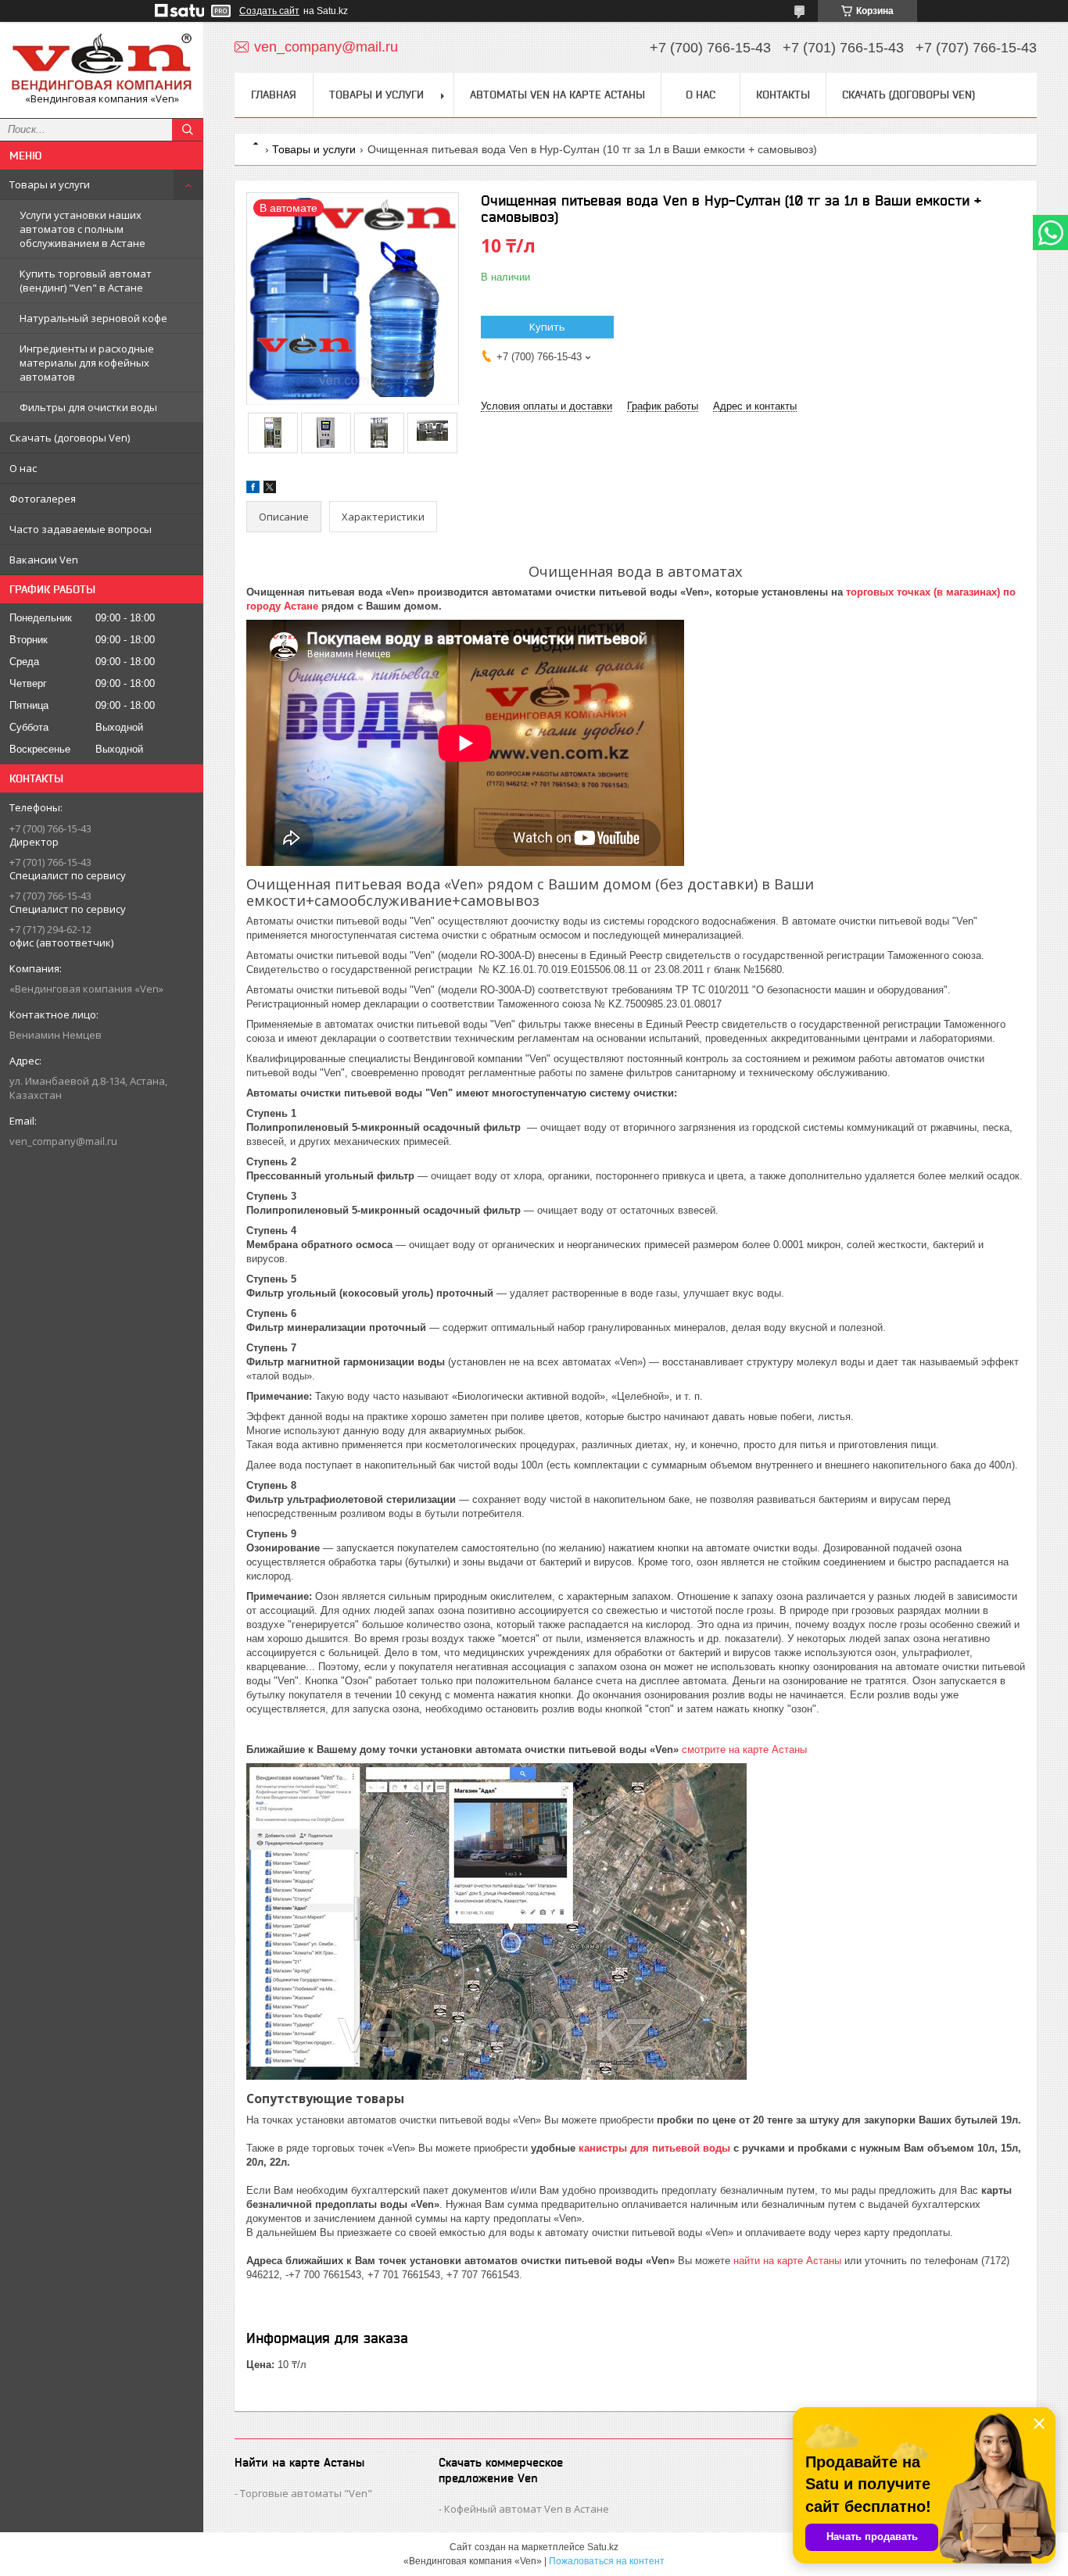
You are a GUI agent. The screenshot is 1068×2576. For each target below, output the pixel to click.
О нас (23, 468)
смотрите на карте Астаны (744, 1750)
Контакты (783, 95)
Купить (547, 327)
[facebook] (253, 490)
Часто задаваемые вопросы (81, 529)
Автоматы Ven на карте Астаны (557, 95)
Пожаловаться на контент (607, 2561)
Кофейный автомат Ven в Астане (527, 2509)
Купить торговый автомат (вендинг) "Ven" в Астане (86, 281)
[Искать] (188, 130)
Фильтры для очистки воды (88, 407)
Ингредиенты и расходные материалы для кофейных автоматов (87, 363)
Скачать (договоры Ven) (70, 438)
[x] (270, 490)
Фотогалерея (43, 499)
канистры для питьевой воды (654, 2148)
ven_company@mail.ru (63, 1141)
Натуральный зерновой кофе (93, 318)
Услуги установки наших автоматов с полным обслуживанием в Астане (82, 229)
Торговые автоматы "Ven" (306, 2493)
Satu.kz (603, 2547)
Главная (274, 95)
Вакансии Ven (44, 560)
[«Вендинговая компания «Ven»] (102, 63)
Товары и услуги (50, 184)
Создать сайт (269, 11)
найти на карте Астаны (787, 2261)
